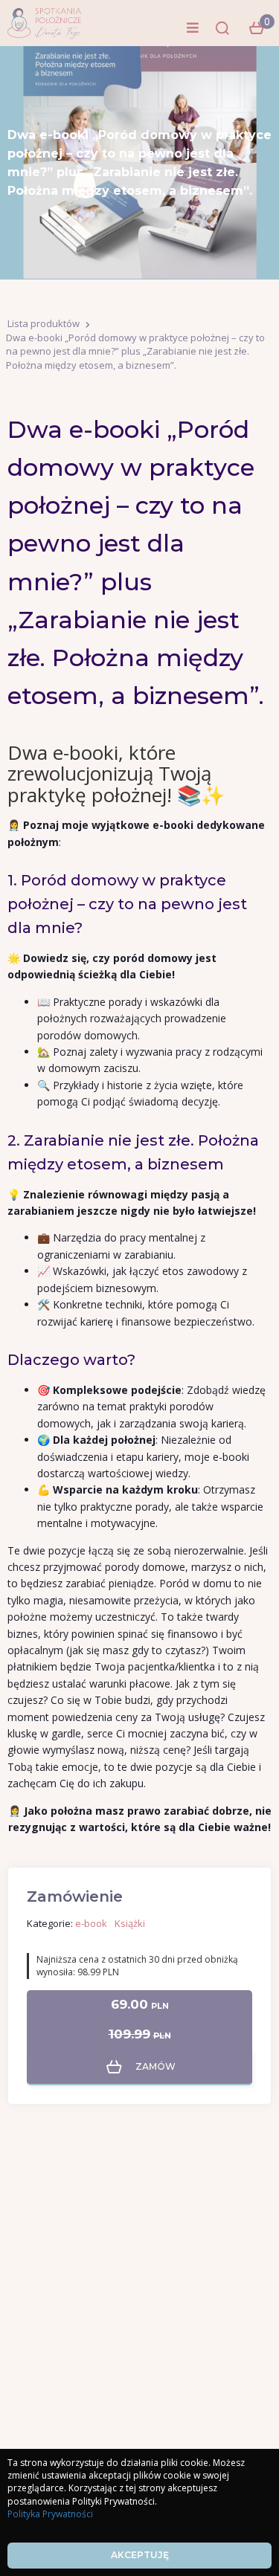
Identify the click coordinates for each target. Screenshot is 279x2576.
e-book (91, 1923)
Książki (130, 1923)
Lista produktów (44, 323)
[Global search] (222, 28)
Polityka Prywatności (50, 2514)
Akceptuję (140, 2555)
